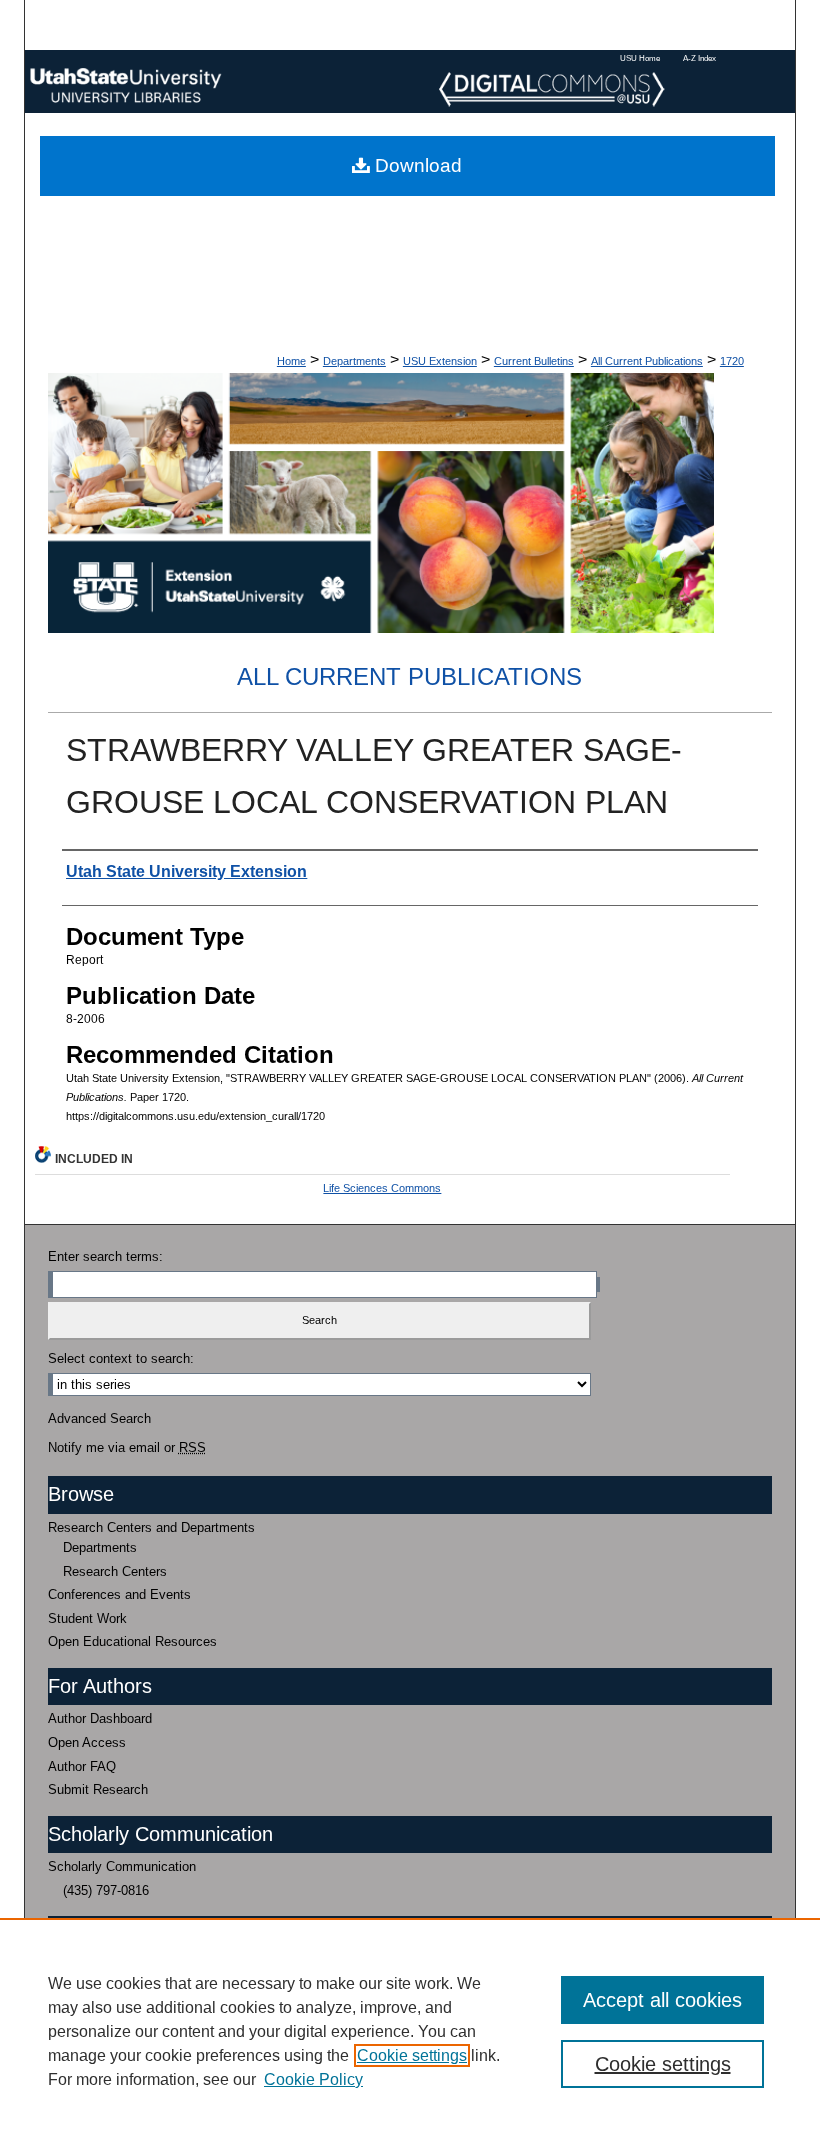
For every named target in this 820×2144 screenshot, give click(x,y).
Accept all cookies (662, 2000)
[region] (410, 2031)
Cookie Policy (313, 2079)
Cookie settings (412, 2055)
